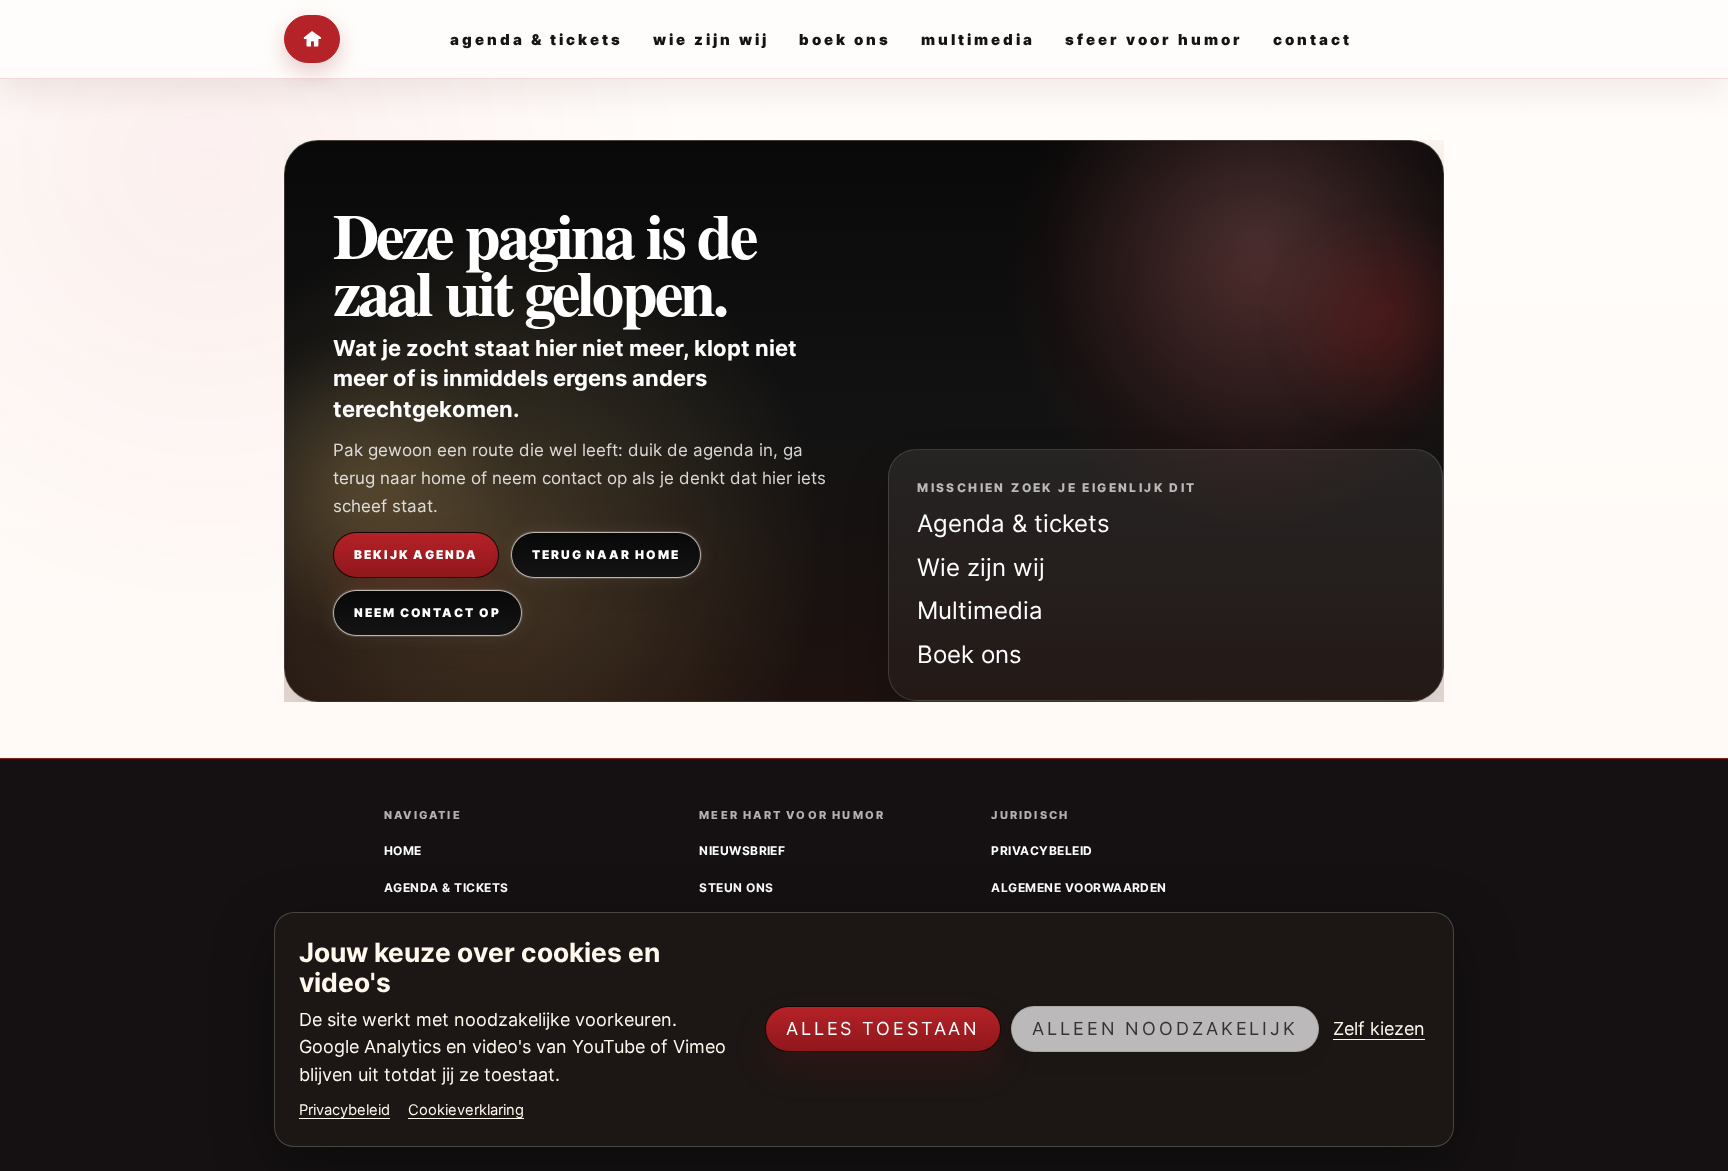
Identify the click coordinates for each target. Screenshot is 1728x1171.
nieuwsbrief (742, 850)
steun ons (736, 887)
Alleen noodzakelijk (1165, 1028)
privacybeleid (1041, 850)
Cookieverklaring (466, 1110)
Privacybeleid (344, 1110)
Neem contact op (427, 612)
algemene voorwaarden (1079, 887)
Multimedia (980, 610)
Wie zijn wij (981, 567)
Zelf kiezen (1379, 1028)
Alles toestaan (883, 1028)
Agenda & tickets (1013, 523)
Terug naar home (606, 554)
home (403, 850)
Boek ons (969, 654)
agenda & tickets (446, 887)
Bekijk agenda (416, 554)
